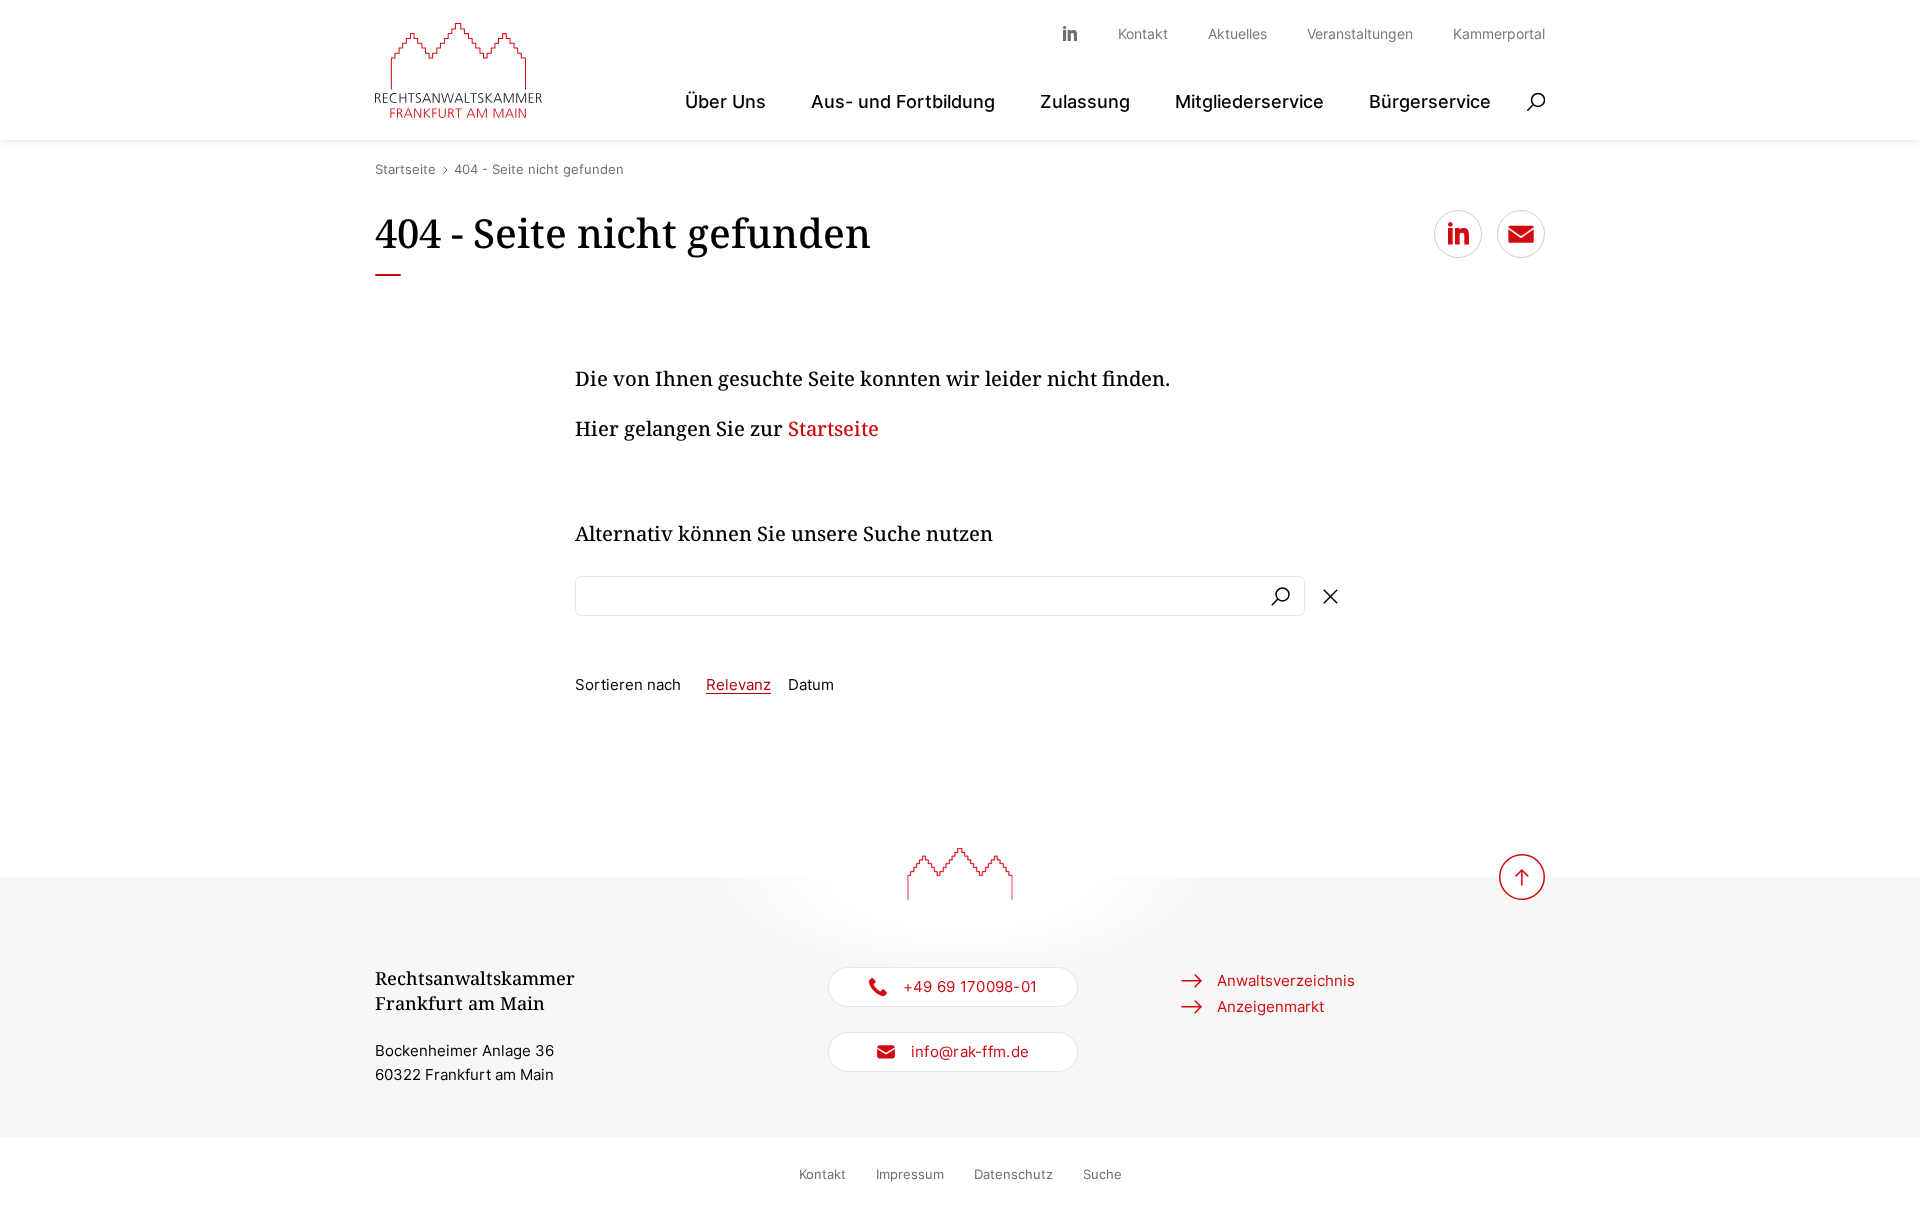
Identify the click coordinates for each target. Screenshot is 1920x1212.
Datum (811, 684)
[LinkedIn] (1458, 234)
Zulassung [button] (1085, 100)
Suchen (1280, 596)
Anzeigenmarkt (1270, 1006)
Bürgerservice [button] (1430, 100)
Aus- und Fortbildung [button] (903, 100)
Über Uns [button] (725, 100)
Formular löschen (1330, 596)
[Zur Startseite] (458, 70)
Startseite (405, 169)
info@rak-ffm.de (970, 1051)
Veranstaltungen (1360, 33)
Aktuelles (1237, 33)
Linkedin (1080, 33)
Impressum (910, 1174)
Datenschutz (1013, 1174)
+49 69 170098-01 (970, 986)
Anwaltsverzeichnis (1286, 980)
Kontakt (1143, 33)
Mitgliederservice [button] (1249, 100)
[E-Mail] (1521, 234)
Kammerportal (1499, 33)
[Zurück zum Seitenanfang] (1522, 877)
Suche (1102, 1174)
